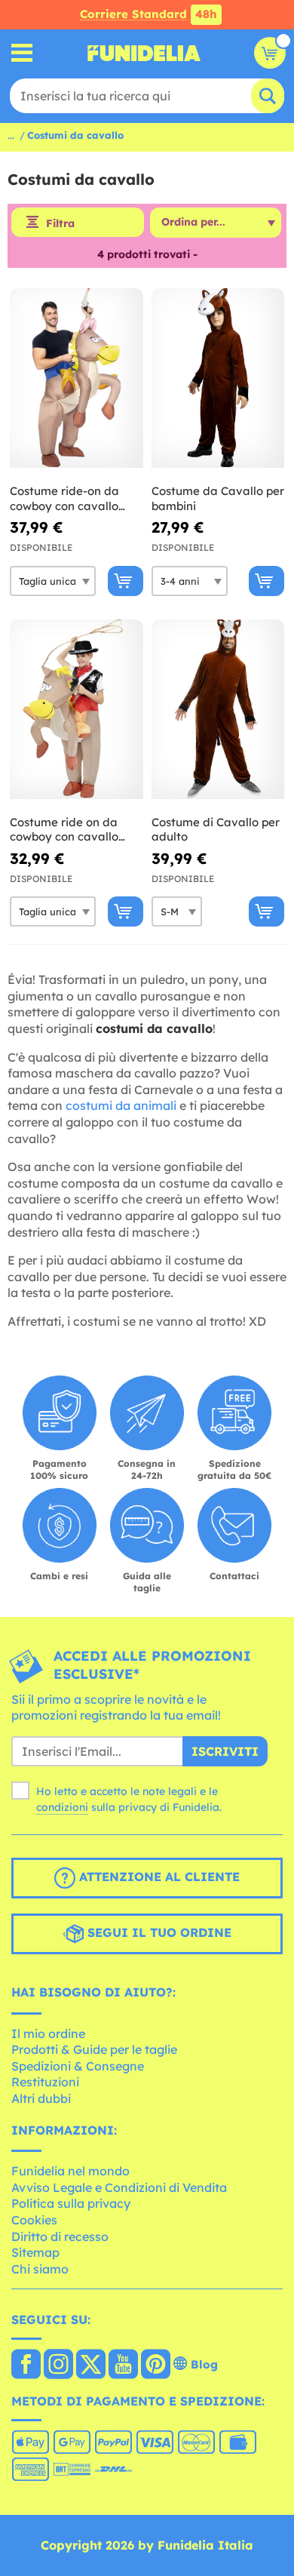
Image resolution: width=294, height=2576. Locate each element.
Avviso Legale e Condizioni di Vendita (119, 2187)
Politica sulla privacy (71, 2203)
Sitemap (35, 2252)
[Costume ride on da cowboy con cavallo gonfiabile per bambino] (77, 710)
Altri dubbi (41, 2098)
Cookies (34, 2220)
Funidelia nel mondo (70, 2171)
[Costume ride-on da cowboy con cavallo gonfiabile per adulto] (77, 378)
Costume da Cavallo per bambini (218, 498)
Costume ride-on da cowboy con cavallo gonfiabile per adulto (68, 498)
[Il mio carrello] (270, 53)
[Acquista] (126, 581)
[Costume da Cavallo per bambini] (218, 378)
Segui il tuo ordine (158, 1932)
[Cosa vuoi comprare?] (22, 53)
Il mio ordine (48, 2033)
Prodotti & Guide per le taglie (94, 2049)
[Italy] (26, 2365)
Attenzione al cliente (158, 1877)
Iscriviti (225, 1751)
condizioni (62, 1807)
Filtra (60, 223)
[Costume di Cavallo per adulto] (218, 710)
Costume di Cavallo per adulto (216, 830)
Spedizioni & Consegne (78, 2066)
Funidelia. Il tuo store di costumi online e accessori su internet (144, 53)
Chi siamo (40, 2269)
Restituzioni (45, 2082)
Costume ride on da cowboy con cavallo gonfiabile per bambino (74, 830)
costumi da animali (121, 1105)
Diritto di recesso (60, 2236)
